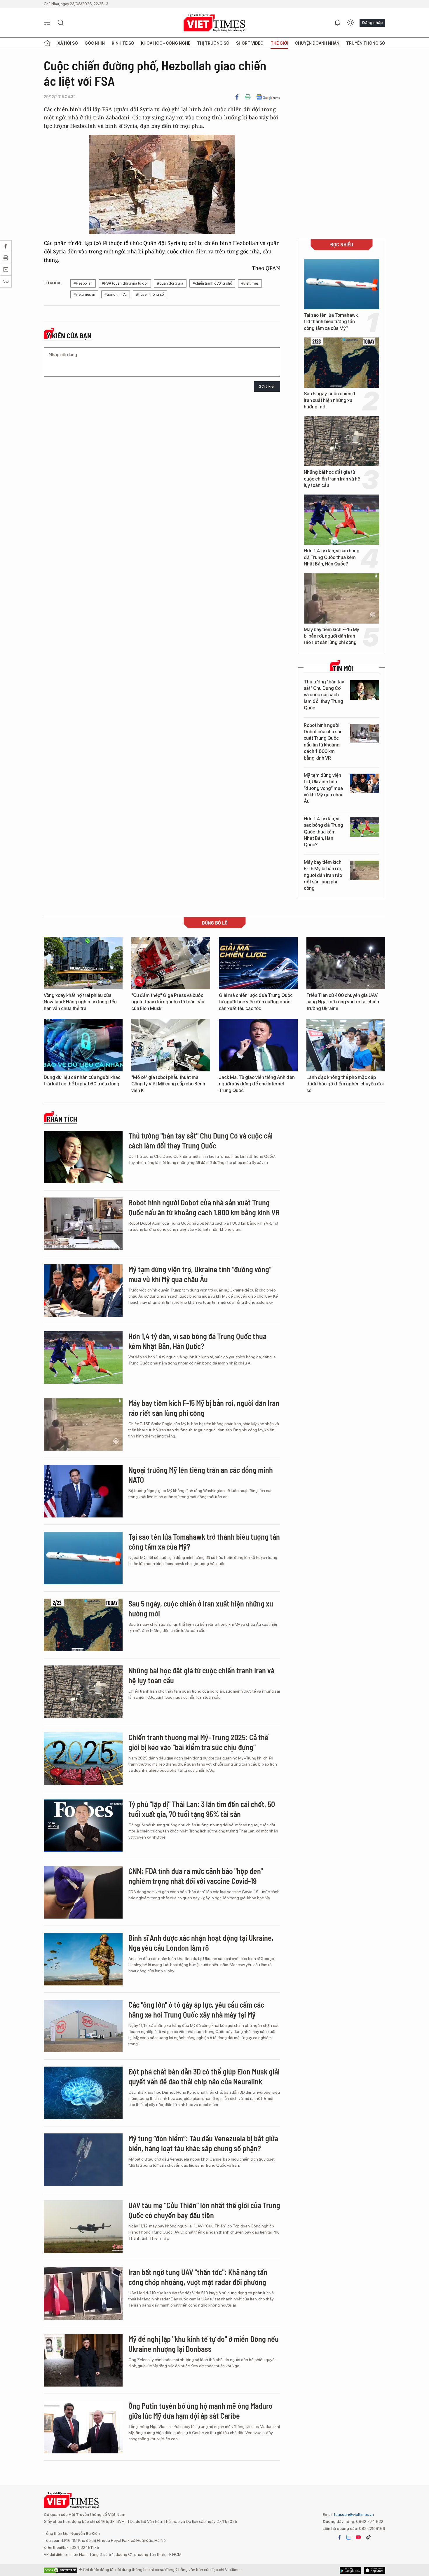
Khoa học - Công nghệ (166, 43)
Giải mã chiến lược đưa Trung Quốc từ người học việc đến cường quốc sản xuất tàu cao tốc (256, 1002)
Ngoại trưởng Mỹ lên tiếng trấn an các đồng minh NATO (201, 1475)
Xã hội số (68, 43)
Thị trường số (213, 43)
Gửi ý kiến (267, 386)
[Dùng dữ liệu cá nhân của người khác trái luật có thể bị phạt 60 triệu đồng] (83, 1045)
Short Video (250, 43)
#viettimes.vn (84, 294)
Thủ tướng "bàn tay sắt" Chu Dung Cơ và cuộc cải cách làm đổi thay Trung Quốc (324, 695)
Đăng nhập (372, 22)
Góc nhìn (95, 43)
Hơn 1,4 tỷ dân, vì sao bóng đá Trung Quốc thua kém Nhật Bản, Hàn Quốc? (332, 557)
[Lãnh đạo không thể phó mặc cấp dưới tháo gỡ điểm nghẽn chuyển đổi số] (346, 1045)
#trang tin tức (116, 294)
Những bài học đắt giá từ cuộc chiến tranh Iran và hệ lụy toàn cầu (332, 479)
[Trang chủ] (47, 43)
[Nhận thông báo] (337, 23)
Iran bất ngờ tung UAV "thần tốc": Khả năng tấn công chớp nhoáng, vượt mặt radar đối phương (198, 2277)
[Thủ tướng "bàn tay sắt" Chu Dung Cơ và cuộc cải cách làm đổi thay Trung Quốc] (365, 690)
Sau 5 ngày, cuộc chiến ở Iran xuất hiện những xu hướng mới (329, 400)
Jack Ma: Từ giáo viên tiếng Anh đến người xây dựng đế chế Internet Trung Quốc (257, 1084)
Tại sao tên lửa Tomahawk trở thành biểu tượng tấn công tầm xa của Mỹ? (331, 322)
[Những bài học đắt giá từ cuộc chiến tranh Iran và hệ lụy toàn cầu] (341, 441)
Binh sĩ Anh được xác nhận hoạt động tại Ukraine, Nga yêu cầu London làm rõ (201, 1943)
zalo (349, 2537)
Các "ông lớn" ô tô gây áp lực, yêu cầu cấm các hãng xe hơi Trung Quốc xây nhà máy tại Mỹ (196, 2010)
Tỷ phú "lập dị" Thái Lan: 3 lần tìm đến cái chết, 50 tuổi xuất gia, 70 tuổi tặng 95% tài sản (202, 1809)
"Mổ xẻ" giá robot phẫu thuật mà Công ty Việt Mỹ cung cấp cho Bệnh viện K (168, 1084)
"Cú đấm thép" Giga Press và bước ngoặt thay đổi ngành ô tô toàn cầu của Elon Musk (168, 1002)
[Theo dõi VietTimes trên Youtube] (358, 2537)
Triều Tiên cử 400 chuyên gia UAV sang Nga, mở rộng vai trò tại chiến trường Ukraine (343, 1002)
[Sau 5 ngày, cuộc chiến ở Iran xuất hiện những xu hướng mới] (341, 363)
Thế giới (279, 43)
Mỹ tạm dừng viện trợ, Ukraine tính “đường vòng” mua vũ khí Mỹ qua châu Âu (324, 788)
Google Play (375, 2570)
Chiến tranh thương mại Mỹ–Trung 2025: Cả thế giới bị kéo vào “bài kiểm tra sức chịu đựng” (198, 1742)
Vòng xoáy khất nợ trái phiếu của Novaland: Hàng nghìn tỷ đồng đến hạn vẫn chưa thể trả (80, 1002)
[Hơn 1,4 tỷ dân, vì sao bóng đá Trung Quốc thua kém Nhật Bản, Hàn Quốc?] (341, 520)
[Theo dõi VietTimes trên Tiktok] (368, 2537)
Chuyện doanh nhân (317, 43)
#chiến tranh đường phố (212, 283)
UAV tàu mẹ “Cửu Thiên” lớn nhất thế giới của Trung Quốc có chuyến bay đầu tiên (204, 2210)
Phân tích (62, 1119)
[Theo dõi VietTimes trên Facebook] (339, 2537)
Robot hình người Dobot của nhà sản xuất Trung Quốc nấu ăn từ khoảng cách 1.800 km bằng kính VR (323, 742)
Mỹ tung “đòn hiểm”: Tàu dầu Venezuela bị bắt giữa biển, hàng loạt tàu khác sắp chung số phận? (203, 2143)
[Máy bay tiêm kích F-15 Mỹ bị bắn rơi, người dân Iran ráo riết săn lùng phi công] (341, 598)
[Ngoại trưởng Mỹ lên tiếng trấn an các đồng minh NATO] (83, 1491)
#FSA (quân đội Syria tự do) (125, 283)
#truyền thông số (150, 294)
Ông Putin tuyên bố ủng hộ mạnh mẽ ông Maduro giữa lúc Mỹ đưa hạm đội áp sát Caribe (200, 2411)
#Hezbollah (83, 283)
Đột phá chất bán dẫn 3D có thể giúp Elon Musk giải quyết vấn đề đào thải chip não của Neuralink (204, 2076)
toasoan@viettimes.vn (354, 2514)
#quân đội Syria (170, 283)
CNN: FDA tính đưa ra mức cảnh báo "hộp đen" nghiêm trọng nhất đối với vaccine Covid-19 (196, 1876)
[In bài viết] (248, 97)
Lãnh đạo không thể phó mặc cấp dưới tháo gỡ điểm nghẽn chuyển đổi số (345, 1084)
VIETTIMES (214, 23)
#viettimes (250, 283)
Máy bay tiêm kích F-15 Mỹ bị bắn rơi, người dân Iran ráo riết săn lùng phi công (332, 636)
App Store (350, 2570)
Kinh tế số (123, 43)
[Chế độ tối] (350, 23)
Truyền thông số (366, 43)
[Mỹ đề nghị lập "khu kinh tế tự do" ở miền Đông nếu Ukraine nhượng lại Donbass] (83, 2360)
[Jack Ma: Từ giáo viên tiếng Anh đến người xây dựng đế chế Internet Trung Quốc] (258, 1045)
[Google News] (268, 97)
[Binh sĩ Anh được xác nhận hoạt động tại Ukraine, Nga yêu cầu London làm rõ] (83, 1959)
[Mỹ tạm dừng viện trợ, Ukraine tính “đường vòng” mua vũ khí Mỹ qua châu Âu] (365, 783)
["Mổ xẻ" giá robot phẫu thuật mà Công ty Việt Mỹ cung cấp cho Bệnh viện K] (171, 1045)
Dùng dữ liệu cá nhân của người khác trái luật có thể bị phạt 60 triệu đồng (82, 1081)
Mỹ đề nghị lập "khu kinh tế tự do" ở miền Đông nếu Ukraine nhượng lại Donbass (204, 2344)
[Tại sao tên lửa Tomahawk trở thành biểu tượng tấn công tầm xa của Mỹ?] (341, 284)
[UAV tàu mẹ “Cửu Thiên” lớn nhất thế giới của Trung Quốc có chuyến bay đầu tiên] (83, 2227)
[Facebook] (237, 97)
